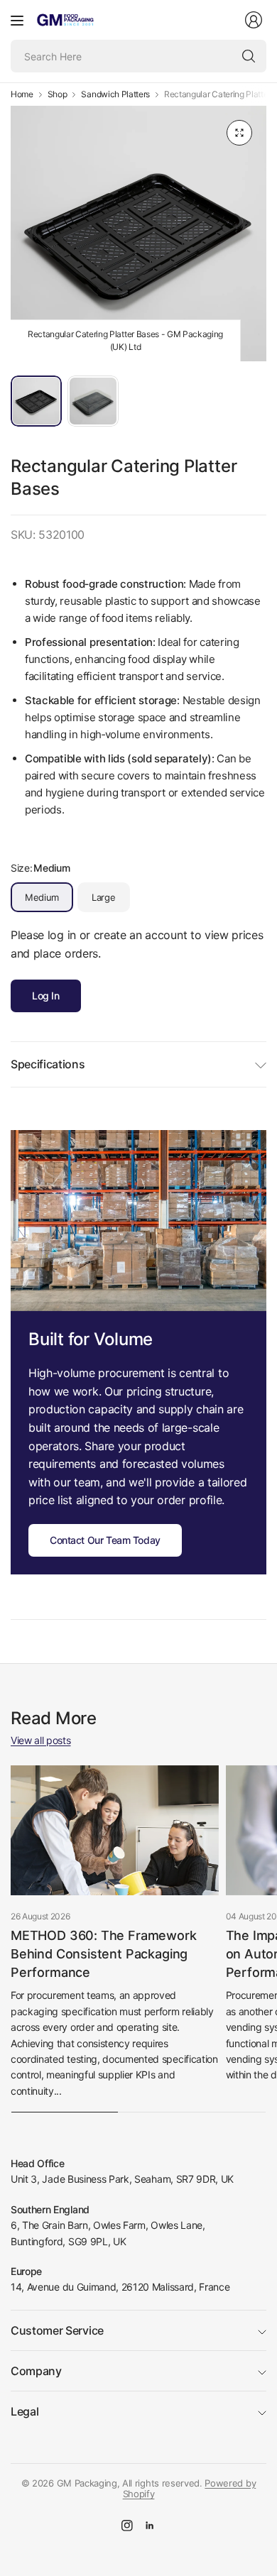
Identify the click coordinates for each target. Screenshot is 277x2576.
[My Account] (254, 20)
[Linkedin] (150, 2526)
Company (36, 2371)
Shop (58, 94)
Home (22, 94)
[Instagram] (127, 2526)
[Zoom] (239, 133)
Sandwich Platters (115, 94)
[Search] (249, 56)
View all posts (41, 1740)
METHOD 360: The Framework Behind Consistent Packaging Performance (104, 1954)
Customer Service (57, 2330)
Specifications (48, 1064)
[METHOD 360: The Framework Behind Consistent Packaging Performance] (115, 1830)
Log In (46, 996)
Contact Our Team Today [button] (105, 1540)
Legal (25, 2411)
